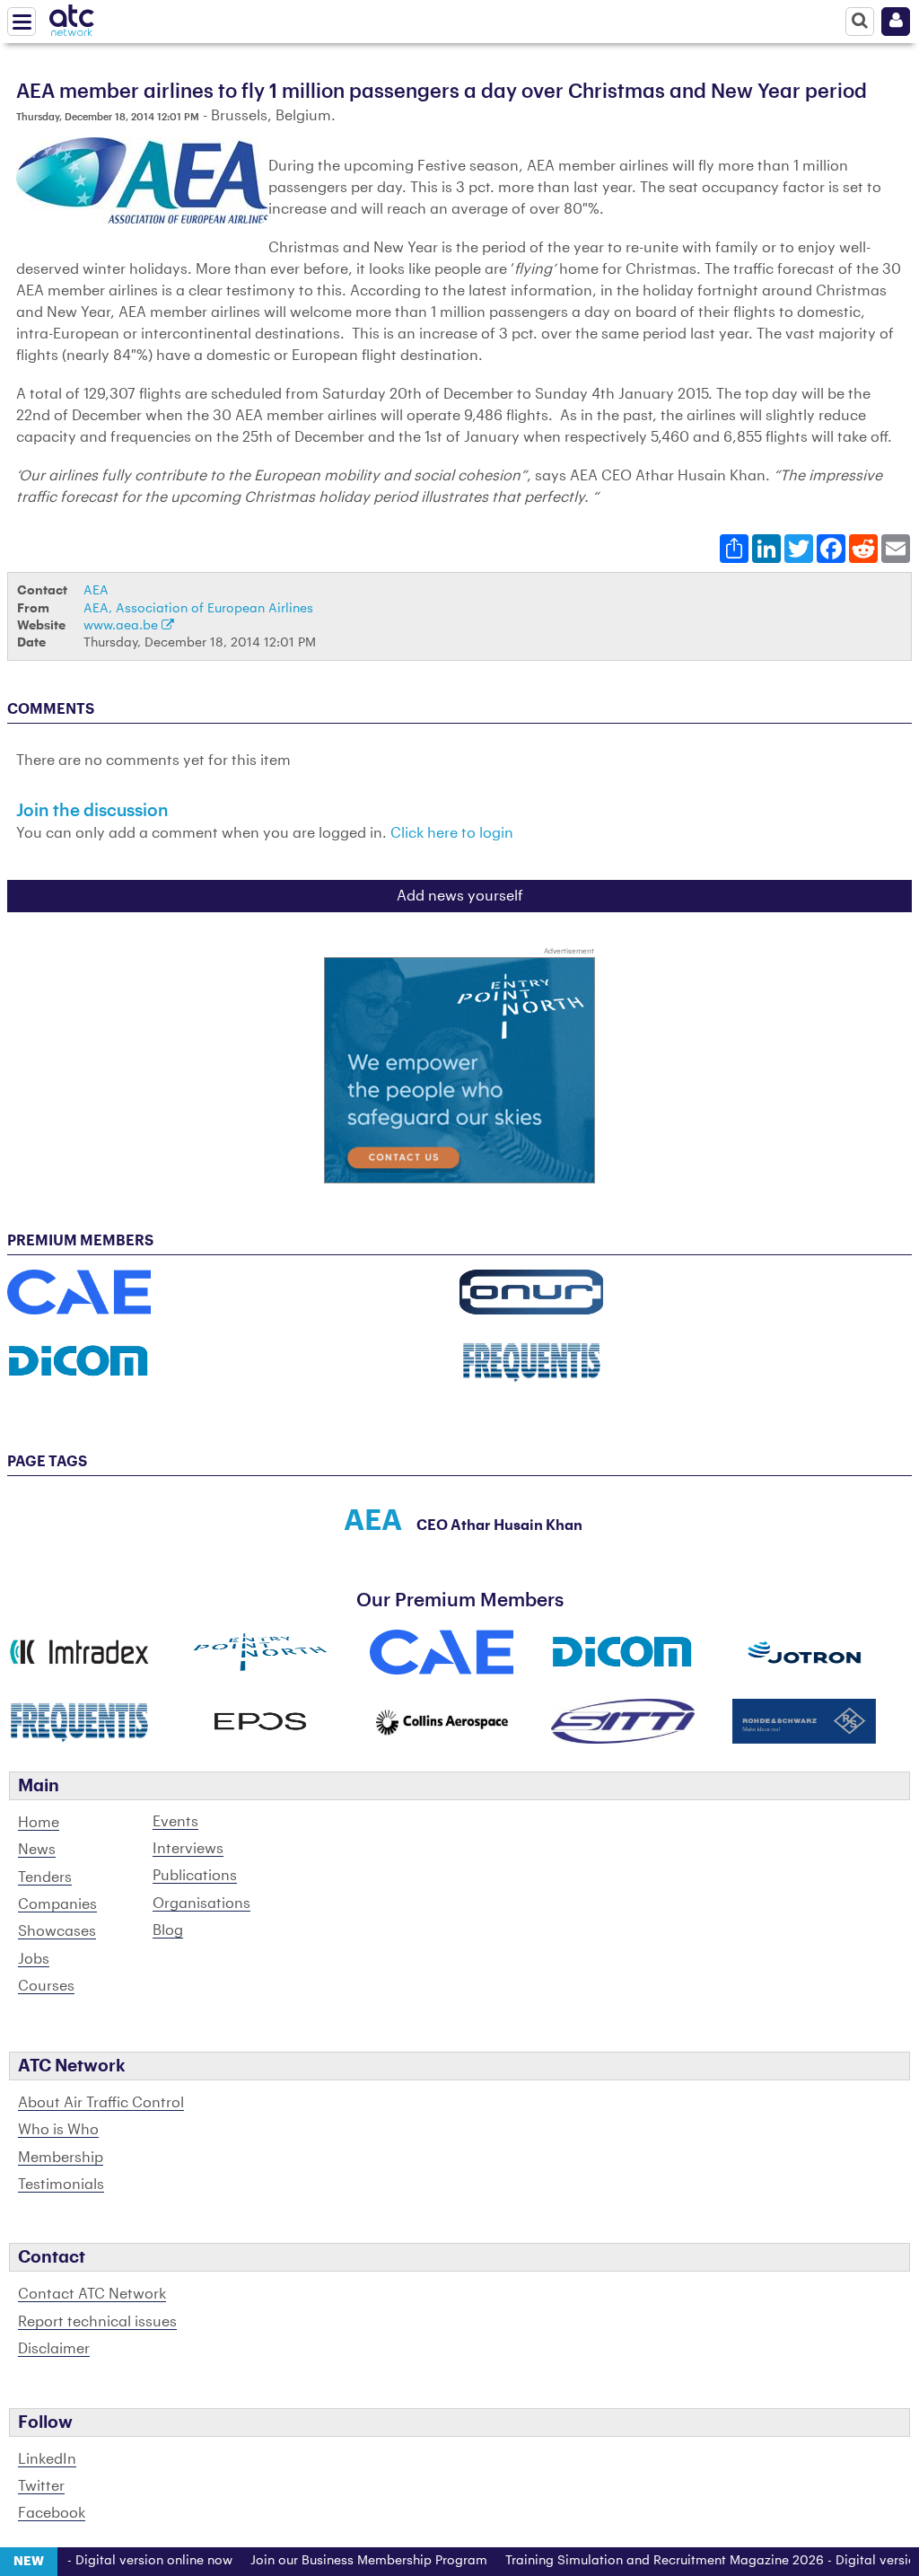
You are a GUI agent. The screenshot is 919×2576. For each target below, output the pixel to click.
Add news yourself (460, 896)
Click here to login (452, 833)
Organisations (201, 1903)
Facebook (52, 2513)
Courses (46, 1986)
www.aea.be (123, 625)
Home (39, 1823)
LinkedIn (47, 2459)
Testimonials (61, 2185)
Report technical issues (97, 2322)
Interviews (188, 1849)
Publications (195, 1876)
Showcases (57, 1931)
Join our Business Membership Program (343, 2561)
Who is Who (58, 2130)
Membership (61, 2158)
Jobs (34, 1959)
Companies (57, 1904)
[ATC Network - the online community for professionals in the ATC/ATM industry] (72, 17)
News (37, 1850)
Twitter (41, 2486)
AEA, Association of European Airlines (198, 608)
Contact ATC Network (92, 2294)
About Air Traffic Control (101, 2103)
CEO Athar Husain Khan (499, 1525)
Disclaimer (54, 2349)
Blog (168, 1930)
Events (175, 1822)
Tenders (45, 1877)
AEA (96, 590)
